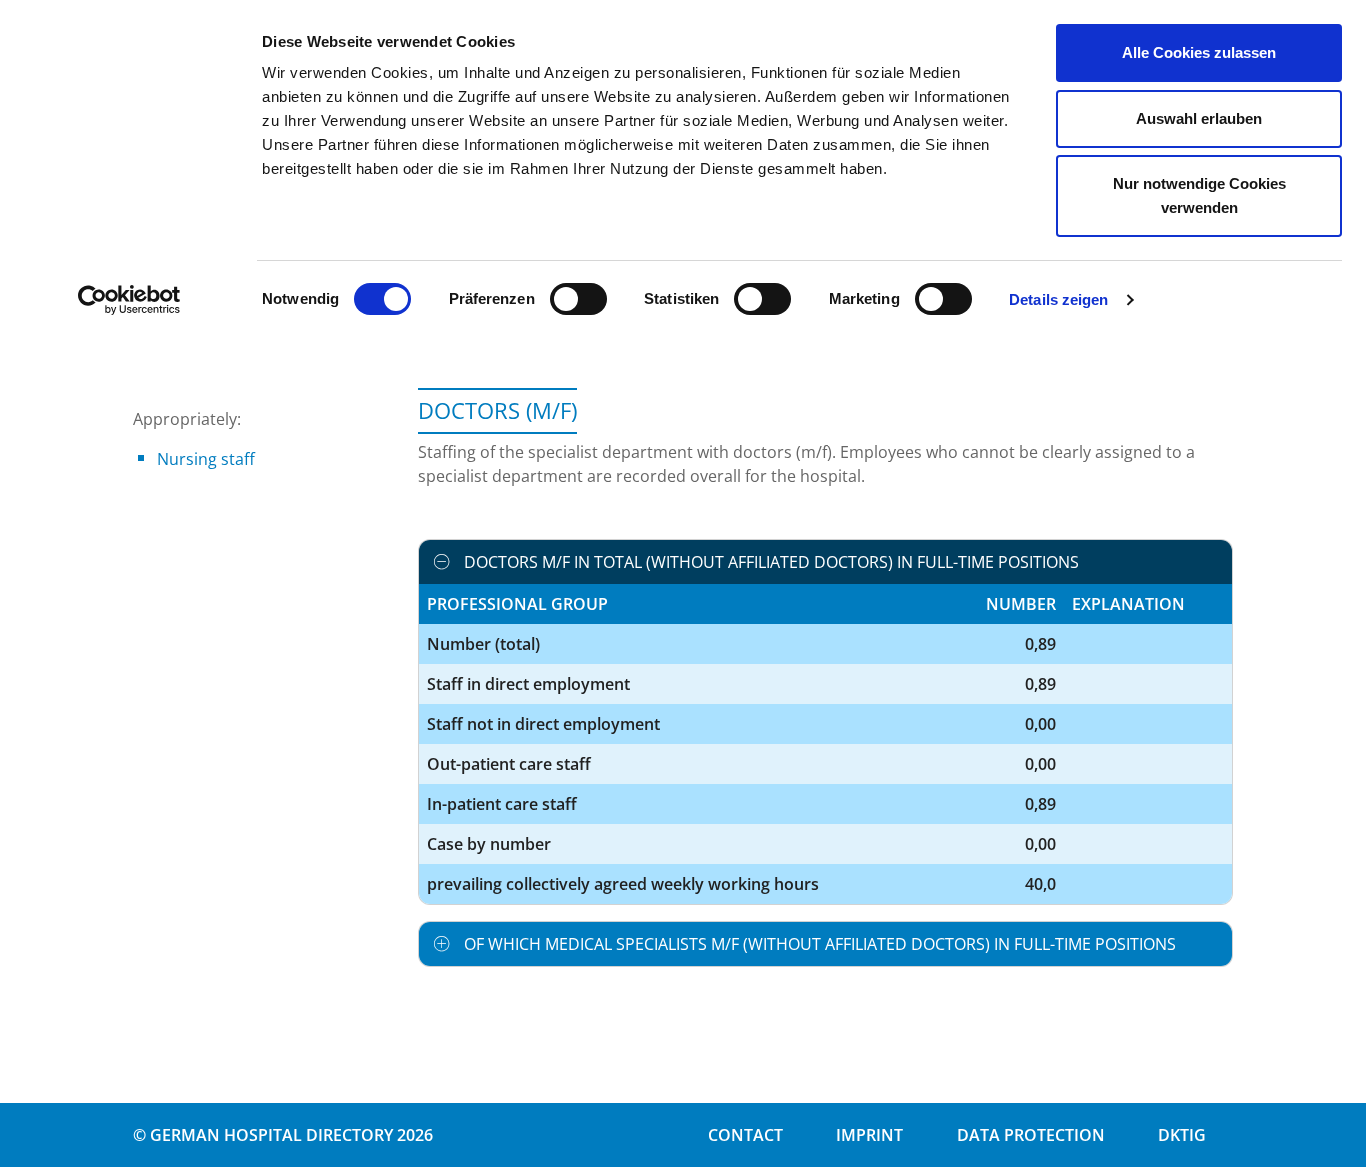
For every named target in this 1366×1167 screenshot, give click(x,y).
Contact (745, 1135)
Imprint (869, 1135)
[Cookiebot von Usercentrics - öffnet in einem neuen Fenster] (129, 300)
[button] (825, 562)
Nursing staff (206, 459)
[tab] (825, 562)
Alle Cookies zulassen (1199, 52)
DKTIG (1182, 1135)
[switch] (578, 299)
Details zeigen (1058, 299)
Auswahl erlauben (1199, 118)
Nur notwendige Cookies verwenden (1199, 195)
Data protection (1031, 1135)
